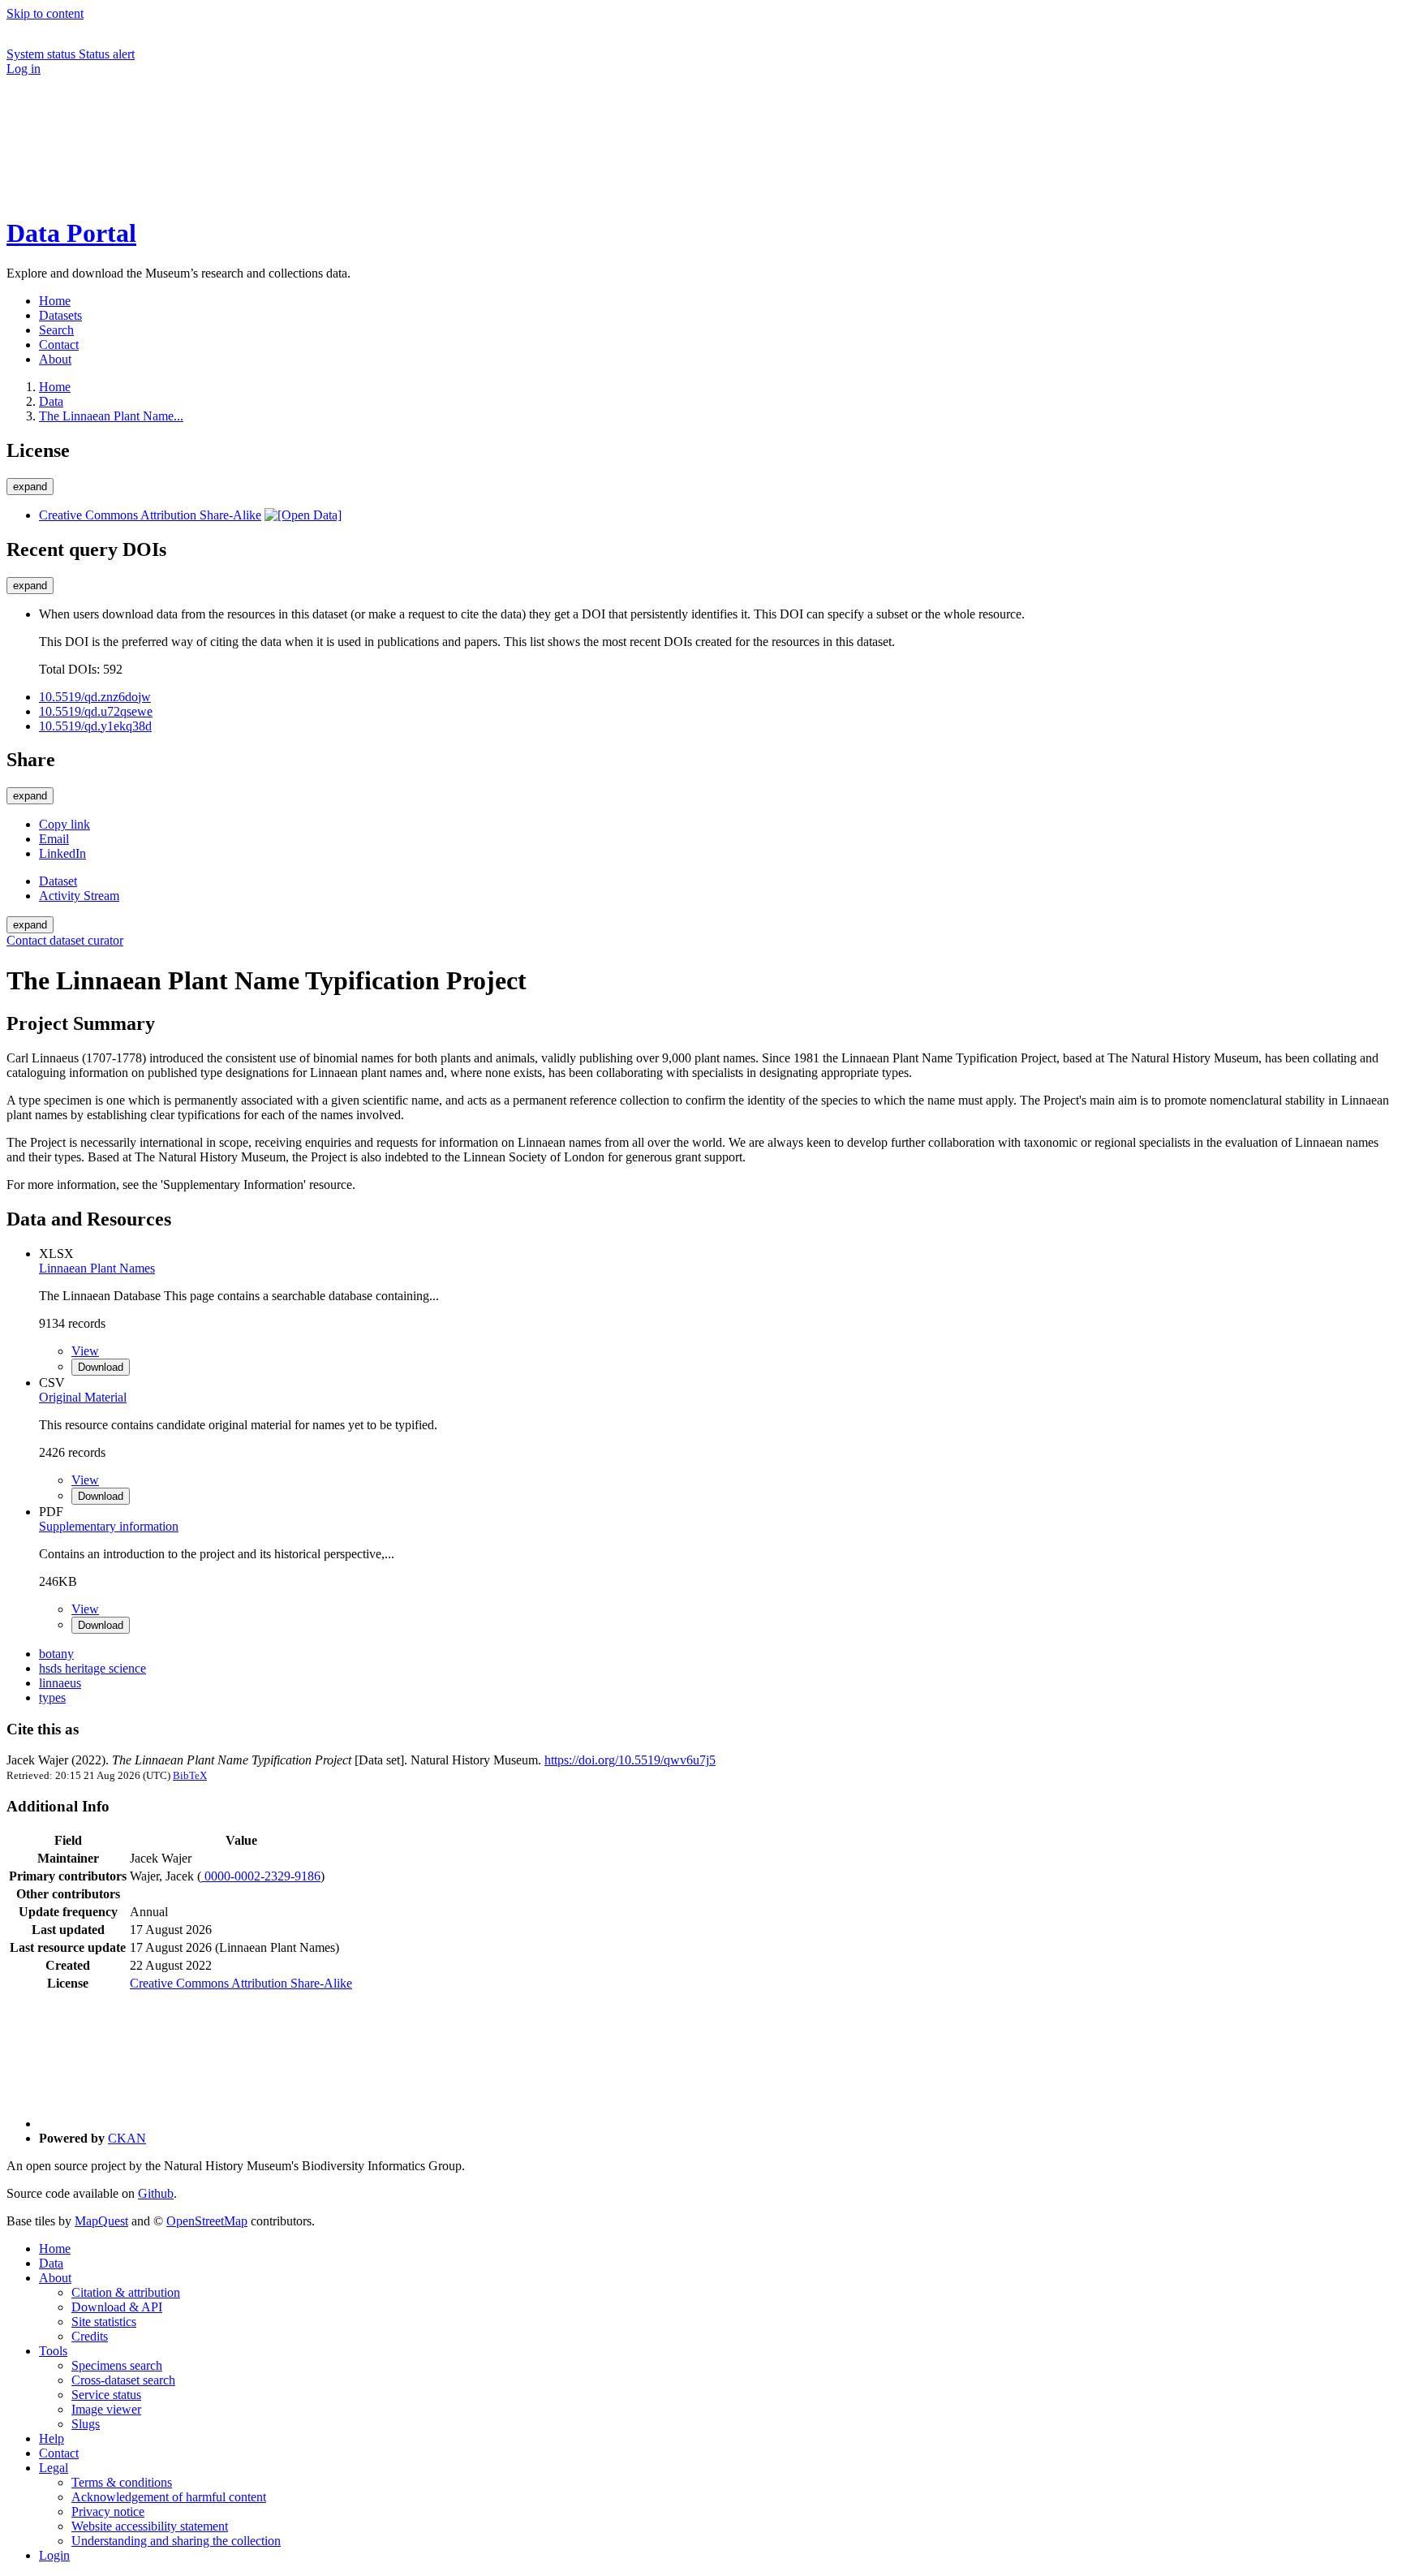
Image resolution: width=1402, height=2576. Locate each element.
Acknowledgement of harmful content (169, 2497)
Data (51, 401)
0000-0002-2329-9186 (261, 1876)
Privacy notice (108, 2511)
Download (101, 1367)
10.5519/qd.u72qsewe (96, 711)
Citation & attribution (126, 2292)
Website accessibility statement (150, 2526)
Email (54, 839)
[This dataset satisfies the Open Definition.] (303, 515)
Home (55, 2249)
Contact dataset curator (65, 940)
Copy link (65, 824)
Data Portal (71, 233)
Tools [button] (53, 2351)
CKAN (127, 2138)
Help (52, 2438)
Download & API (117, 2307)
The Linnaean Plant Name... (111, 416)
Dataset (58, 881)
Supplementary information (109, 1526)
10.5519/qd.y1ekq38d (95, 726)
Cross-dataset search (123, 2380)
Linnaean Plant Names (97, 1268)
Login (54, 2555)
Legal (54, 2468)
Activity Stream (79, 896)
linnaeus (60, 1683)
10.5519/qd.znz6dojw (95, 697)
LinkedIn (62, 853)
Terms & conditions (122, 2482)
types (52, 1697)
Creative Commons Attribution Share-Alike (150, 515)
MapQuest (101, 2221)
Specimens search (117, 2365)
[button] (128, 137)
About (55, 2278)
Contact (59, 2453)
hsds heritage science (92, 1668)
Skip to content (45, 13)
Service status (106, 2395)
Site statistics (104, 2322)
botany (56, 1654)
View (85, 1351)
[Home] (128, 194)
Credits (90, 2336)
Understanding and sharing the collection (176, 2541)
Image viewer (106, 2409)
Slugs (86, 2424)
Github (156, 2193)
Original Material (83, 1397)
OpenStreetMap (207, 2221)
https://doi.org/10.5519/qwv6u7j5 (630, 1760)
